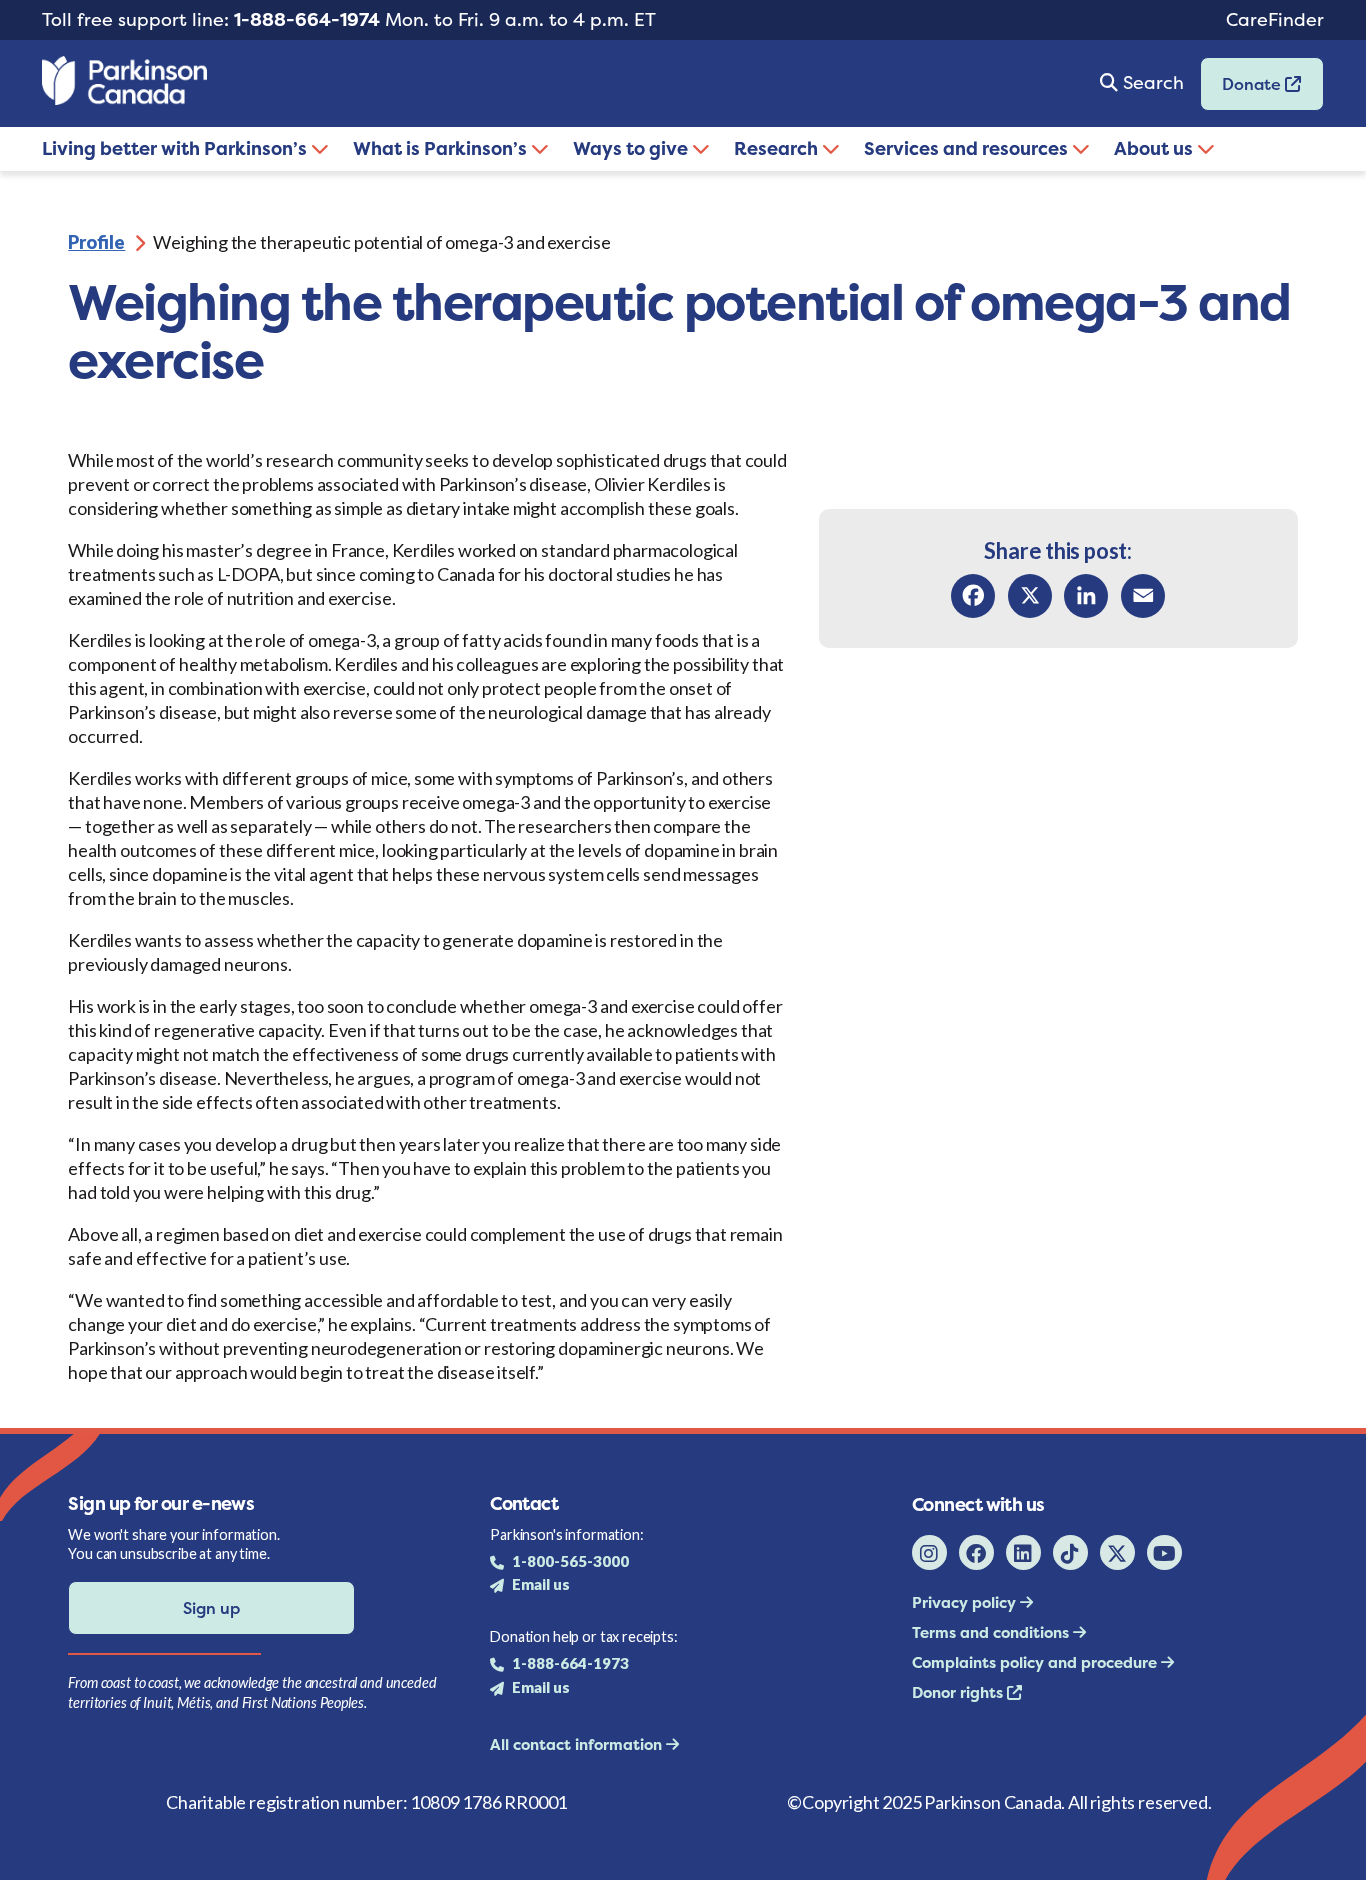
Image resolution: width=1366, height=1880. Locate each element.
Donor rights (959, 1692)
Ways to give (632, 148)
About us (1155, 148)
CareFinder (1275, 19)
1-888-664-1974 (307, 19)
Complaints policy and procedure (1036, 1662)
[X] (1030, 596)
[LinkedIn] (1086, 596)
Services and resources (968, 148)
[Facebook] (973, 596)
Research (778, 148)
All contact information (578, 1744)
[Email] (1143, 596)
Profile (96, 242)
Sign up (211, 1608)
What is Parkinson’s (442, 148)
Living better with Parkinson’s (176, 148)
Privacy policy (966, 1602)
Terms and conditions (992, 1632)
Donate (1243, 90)
